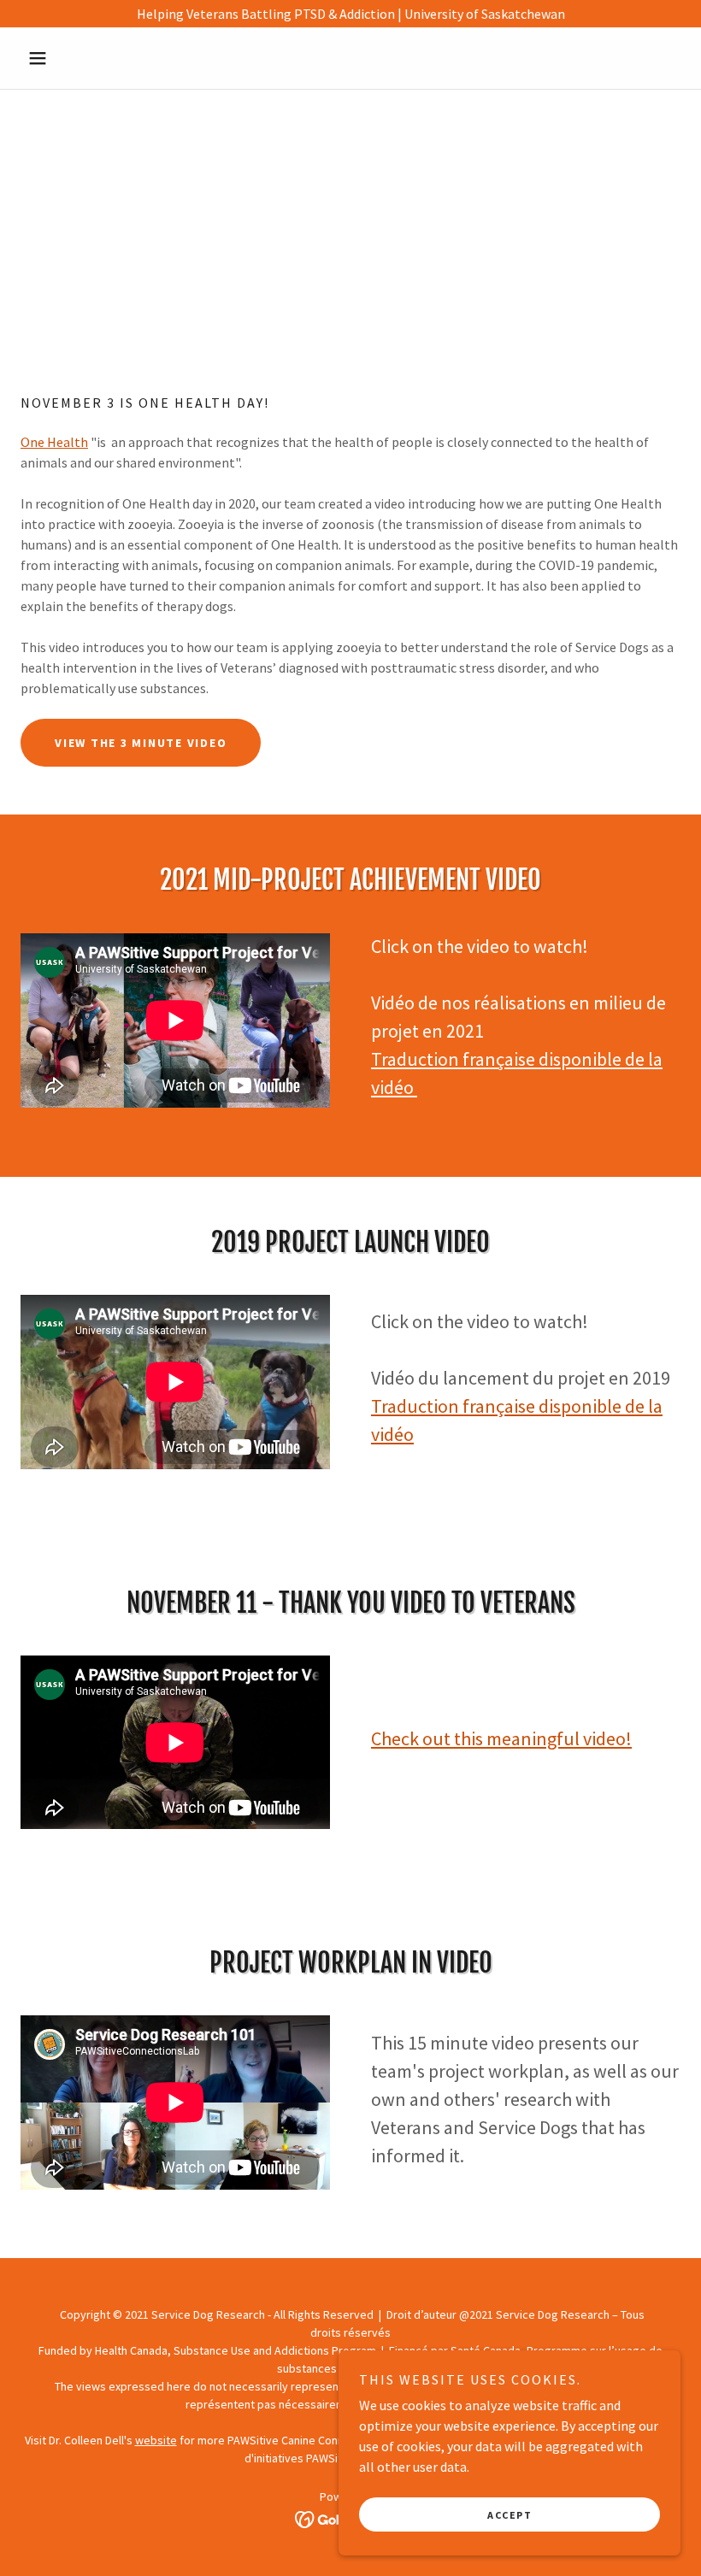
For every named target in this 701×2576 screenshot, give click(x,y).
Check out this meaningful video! (501, 1738)
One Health (54, 442)
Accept (510, 2515)
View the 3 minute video (141, 743)
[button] (70, 58)
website (156, 2440)
